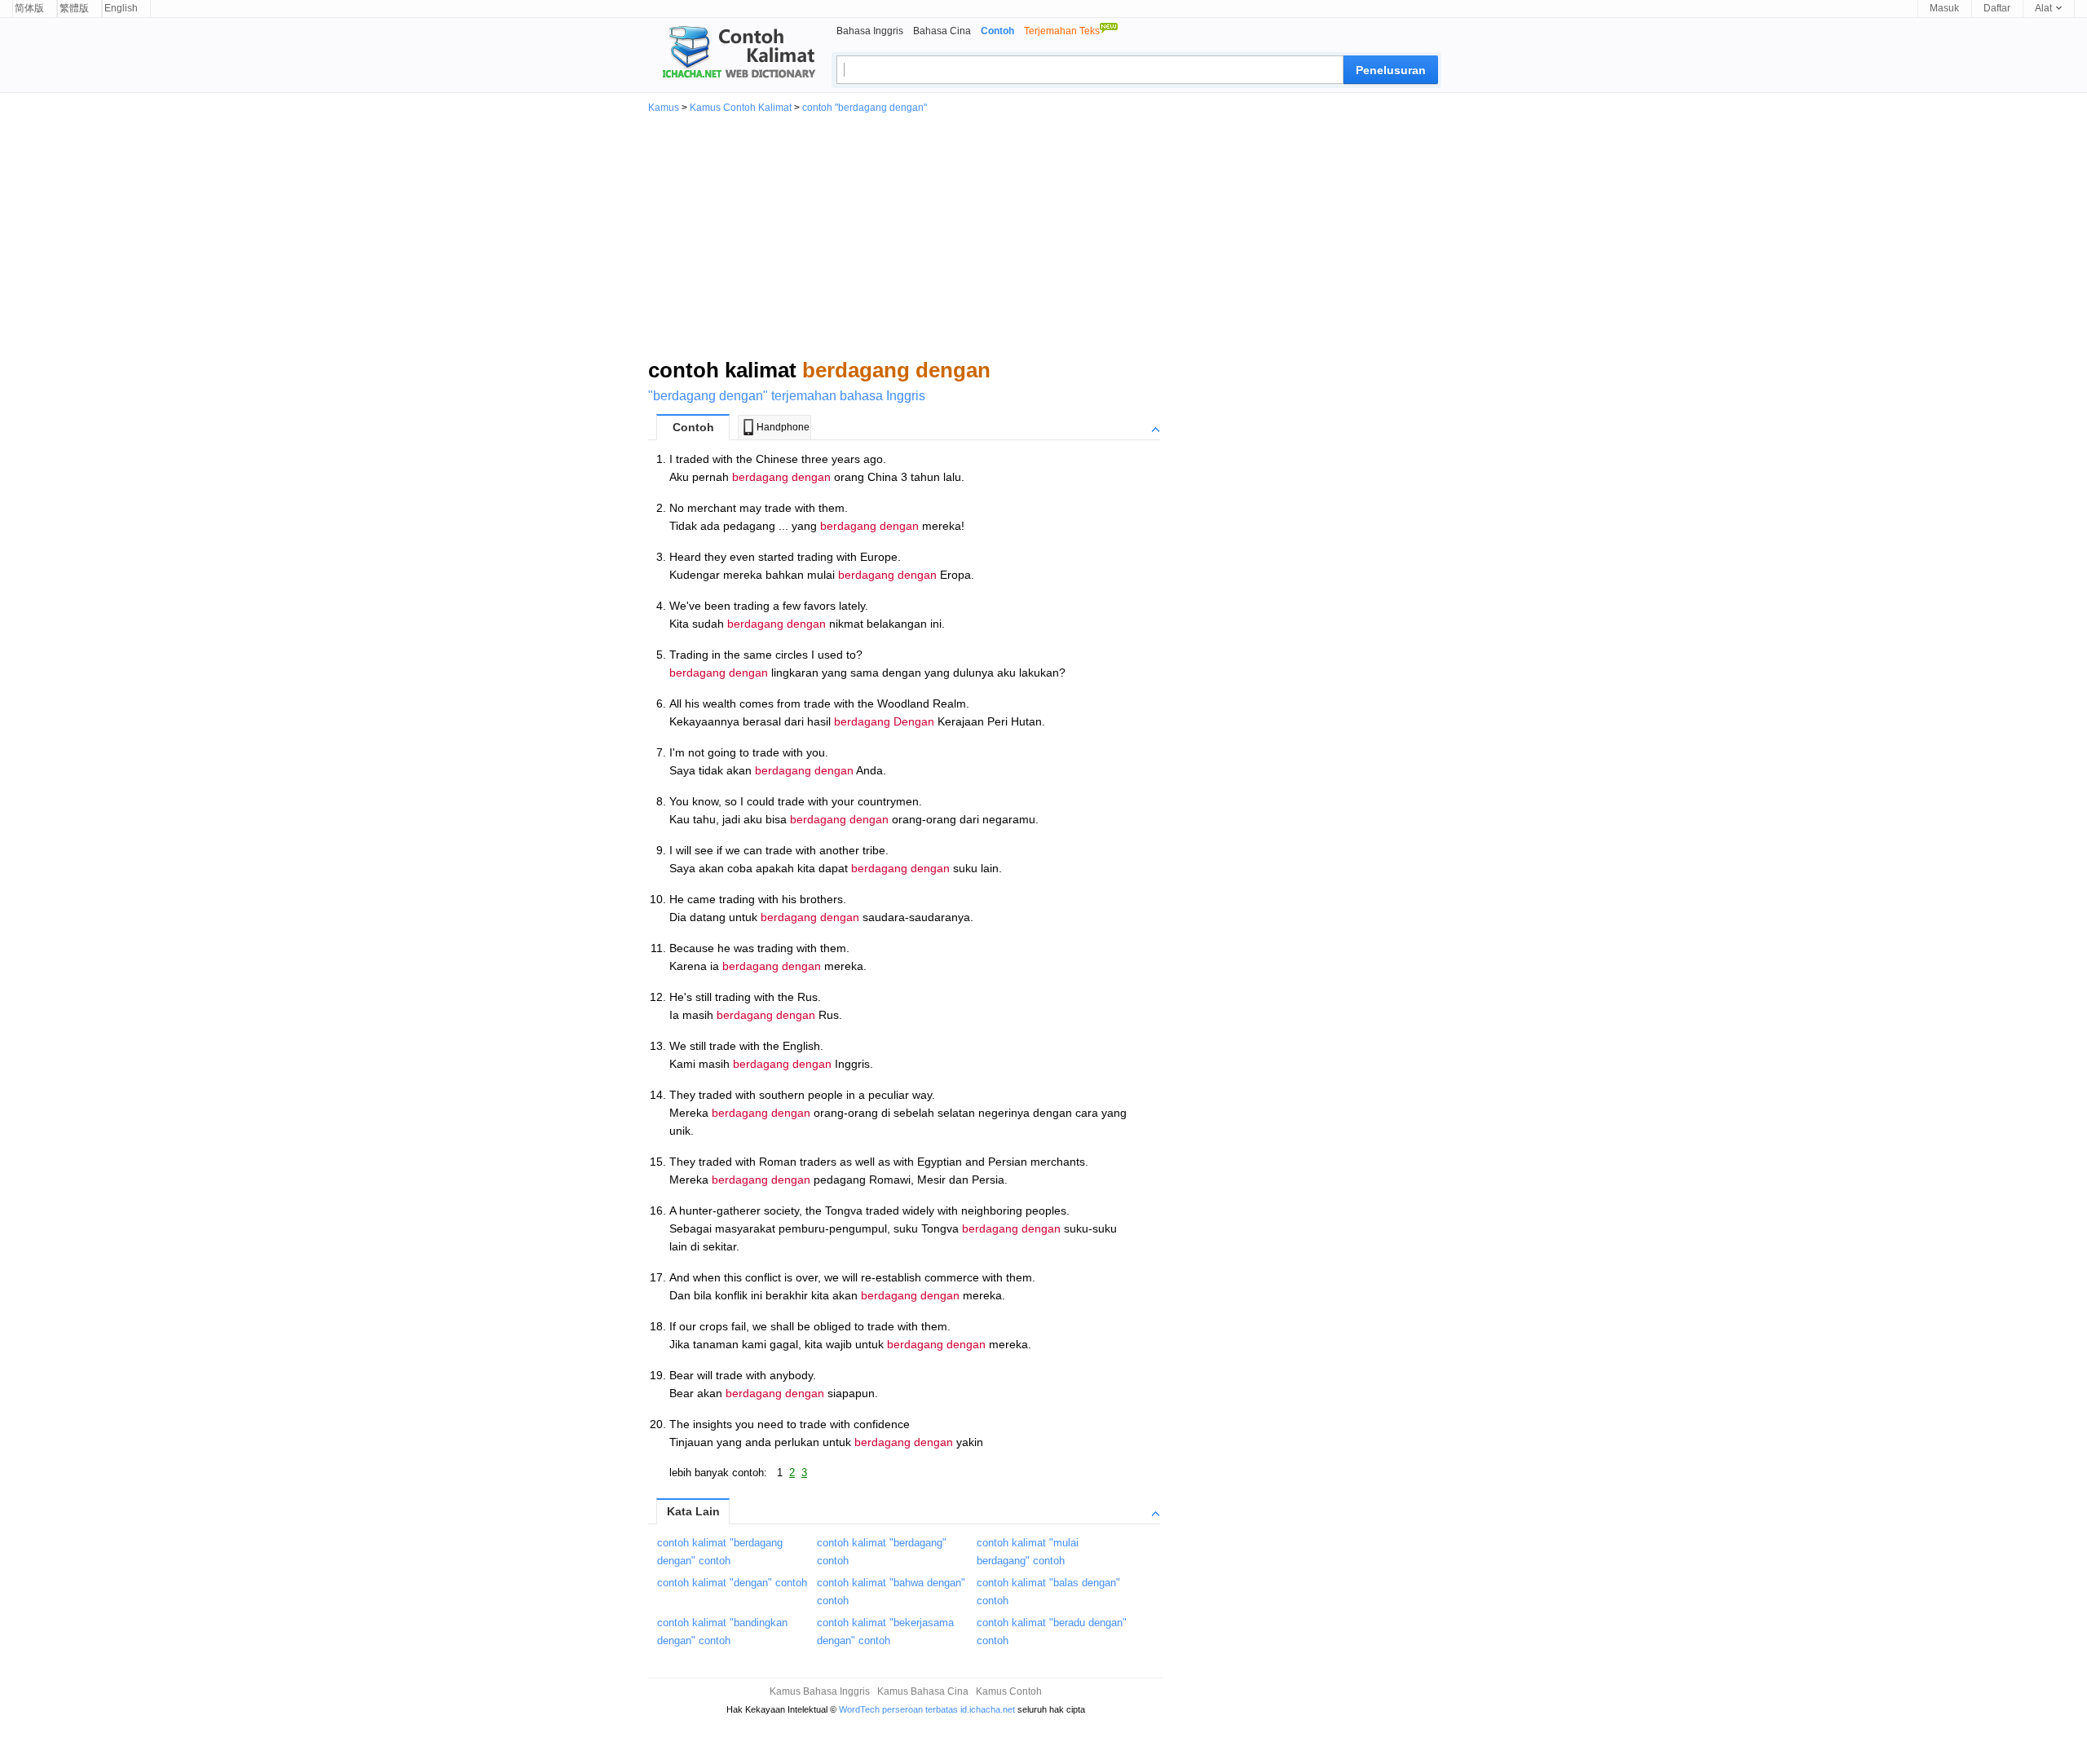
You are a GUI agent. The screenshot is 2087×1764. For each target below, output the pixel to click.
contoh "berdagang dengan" (865, 108)
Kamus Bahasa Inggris (820, 1691)
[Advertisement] (1043, 235)
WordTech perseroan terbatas (898, 1709)
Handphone (783, 427)
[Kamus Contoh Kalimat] (732, 54)
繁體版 (74, 8)
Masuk (1944, 8)
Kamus (664, 108)
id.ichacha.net (988, 1709)
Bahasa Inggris (870, 31)
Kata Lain (693, 1511)
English (121, 8)
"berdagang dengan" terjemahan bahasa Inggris (787, 396)
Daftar (1997, 8)
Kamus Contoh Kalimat (741, 108)
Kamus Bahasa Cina (923, 1691)
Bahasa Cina (942, 31)
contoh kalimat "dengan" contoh (732, 1583)
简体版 (29, 8)
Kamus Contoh (1009, 1691)
